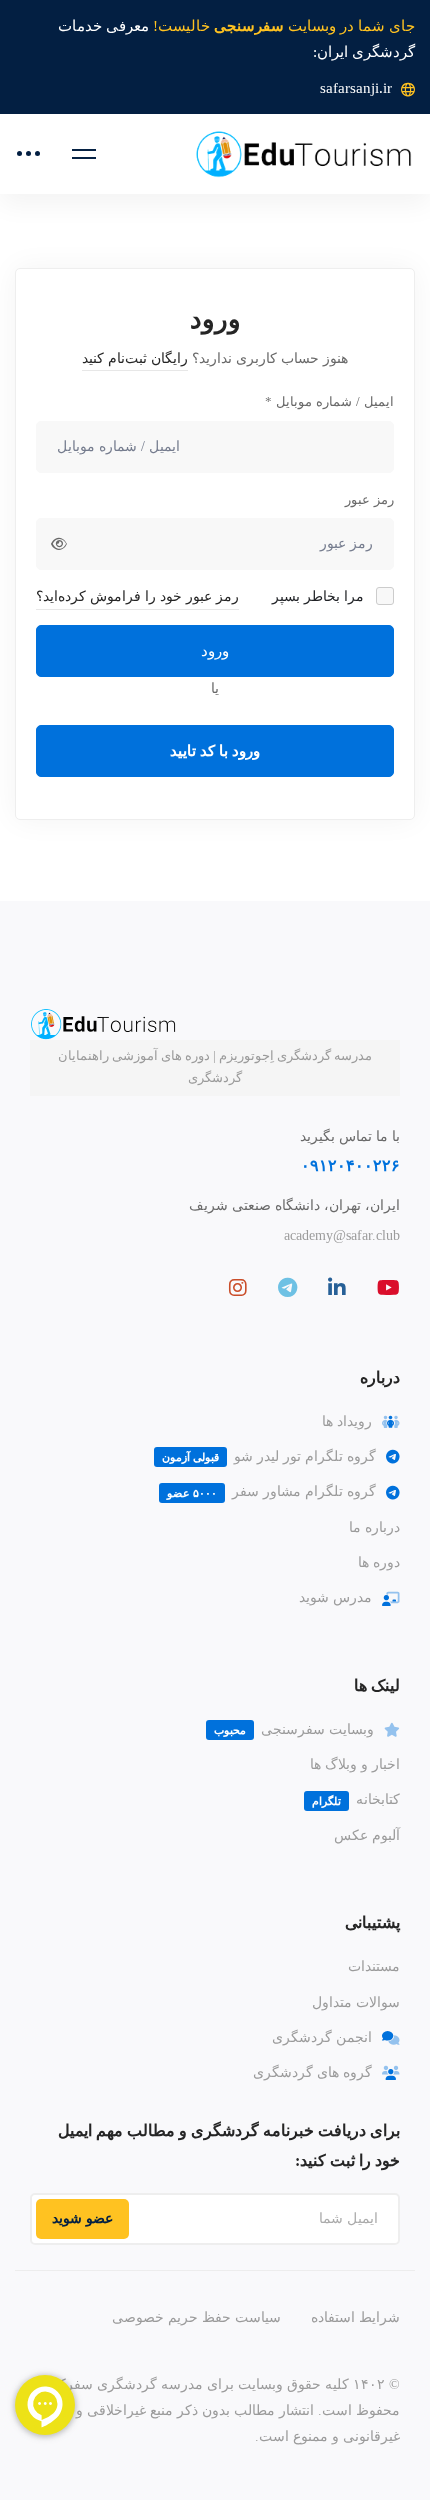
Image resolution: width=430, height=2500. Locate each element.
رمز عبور (369, 499)
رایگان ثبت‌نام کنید (135, 358)
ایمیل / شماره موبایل (329, 401)
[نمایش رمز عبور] (59, 544)
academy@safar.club (342, 1235)
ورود (215, 651)
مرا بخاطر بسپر (320, 596)
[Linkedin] (337, 1288)
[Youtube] (388, 1288)
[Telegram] (287, 1288)
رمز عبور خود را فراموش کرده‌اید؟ (137, 596)
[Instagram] (238, 1288)
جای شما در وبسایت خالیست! (284, 26)
